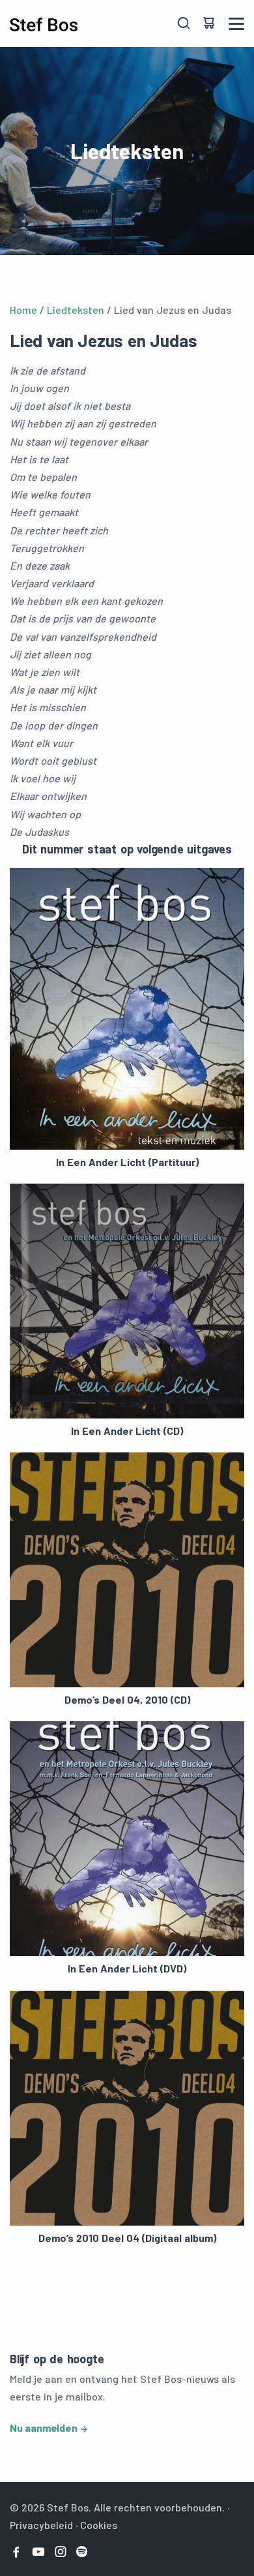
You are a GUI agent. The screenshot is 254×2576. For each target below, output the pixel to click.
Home (23, 310)
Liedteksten (76, 310)
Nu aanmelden (44, 2428)
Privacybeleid (41, 2525)
